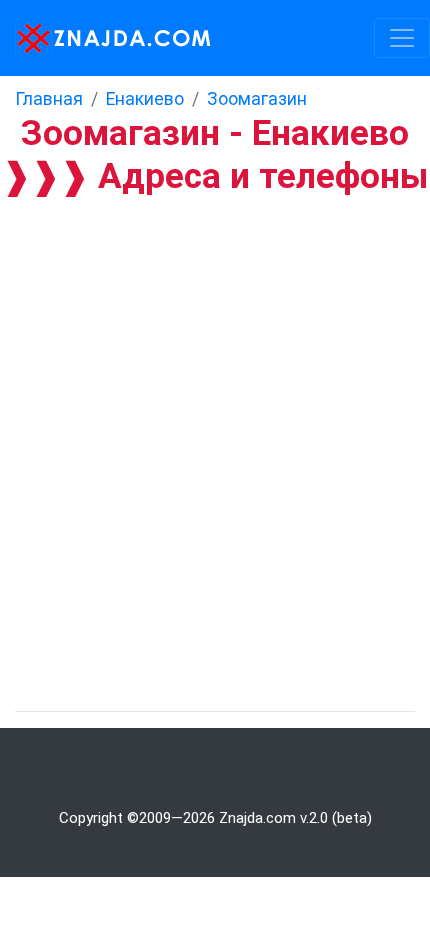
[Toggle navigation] (402, 38)
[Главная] (107, 38)
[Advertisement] (215, 420)
